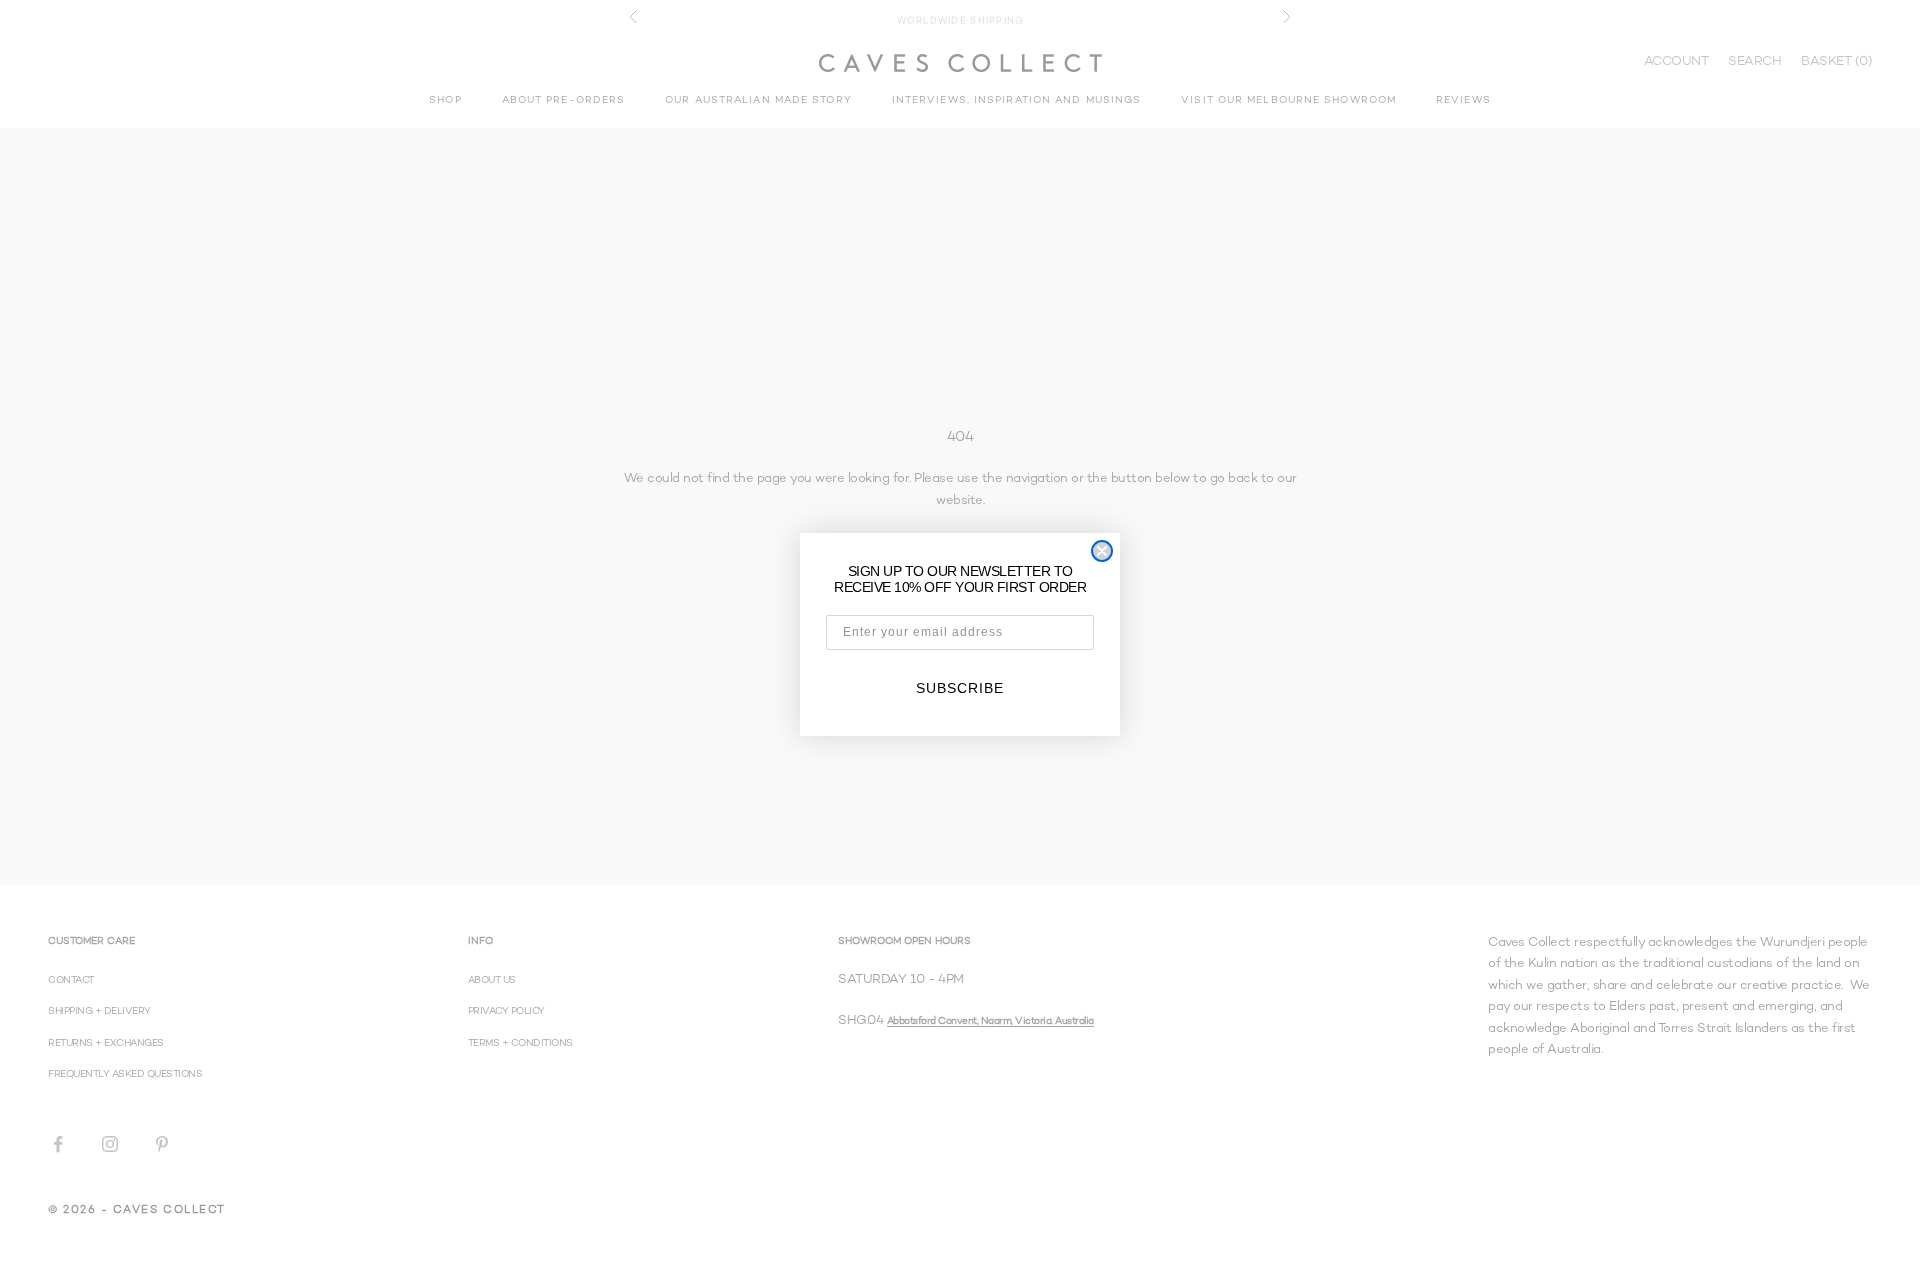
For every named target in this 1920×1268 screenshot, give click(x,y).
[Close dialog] (1102, 551)
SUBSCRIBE (960, 688)
